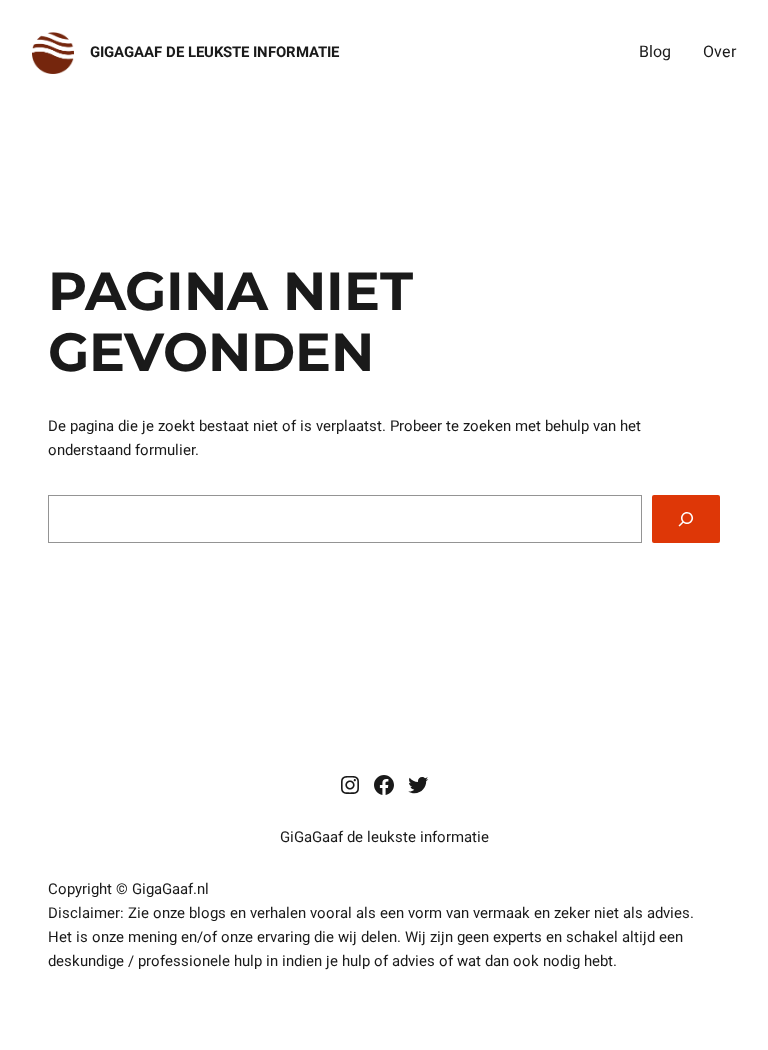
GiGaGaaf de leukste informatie (214, 52)
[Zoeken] (686, 519)
